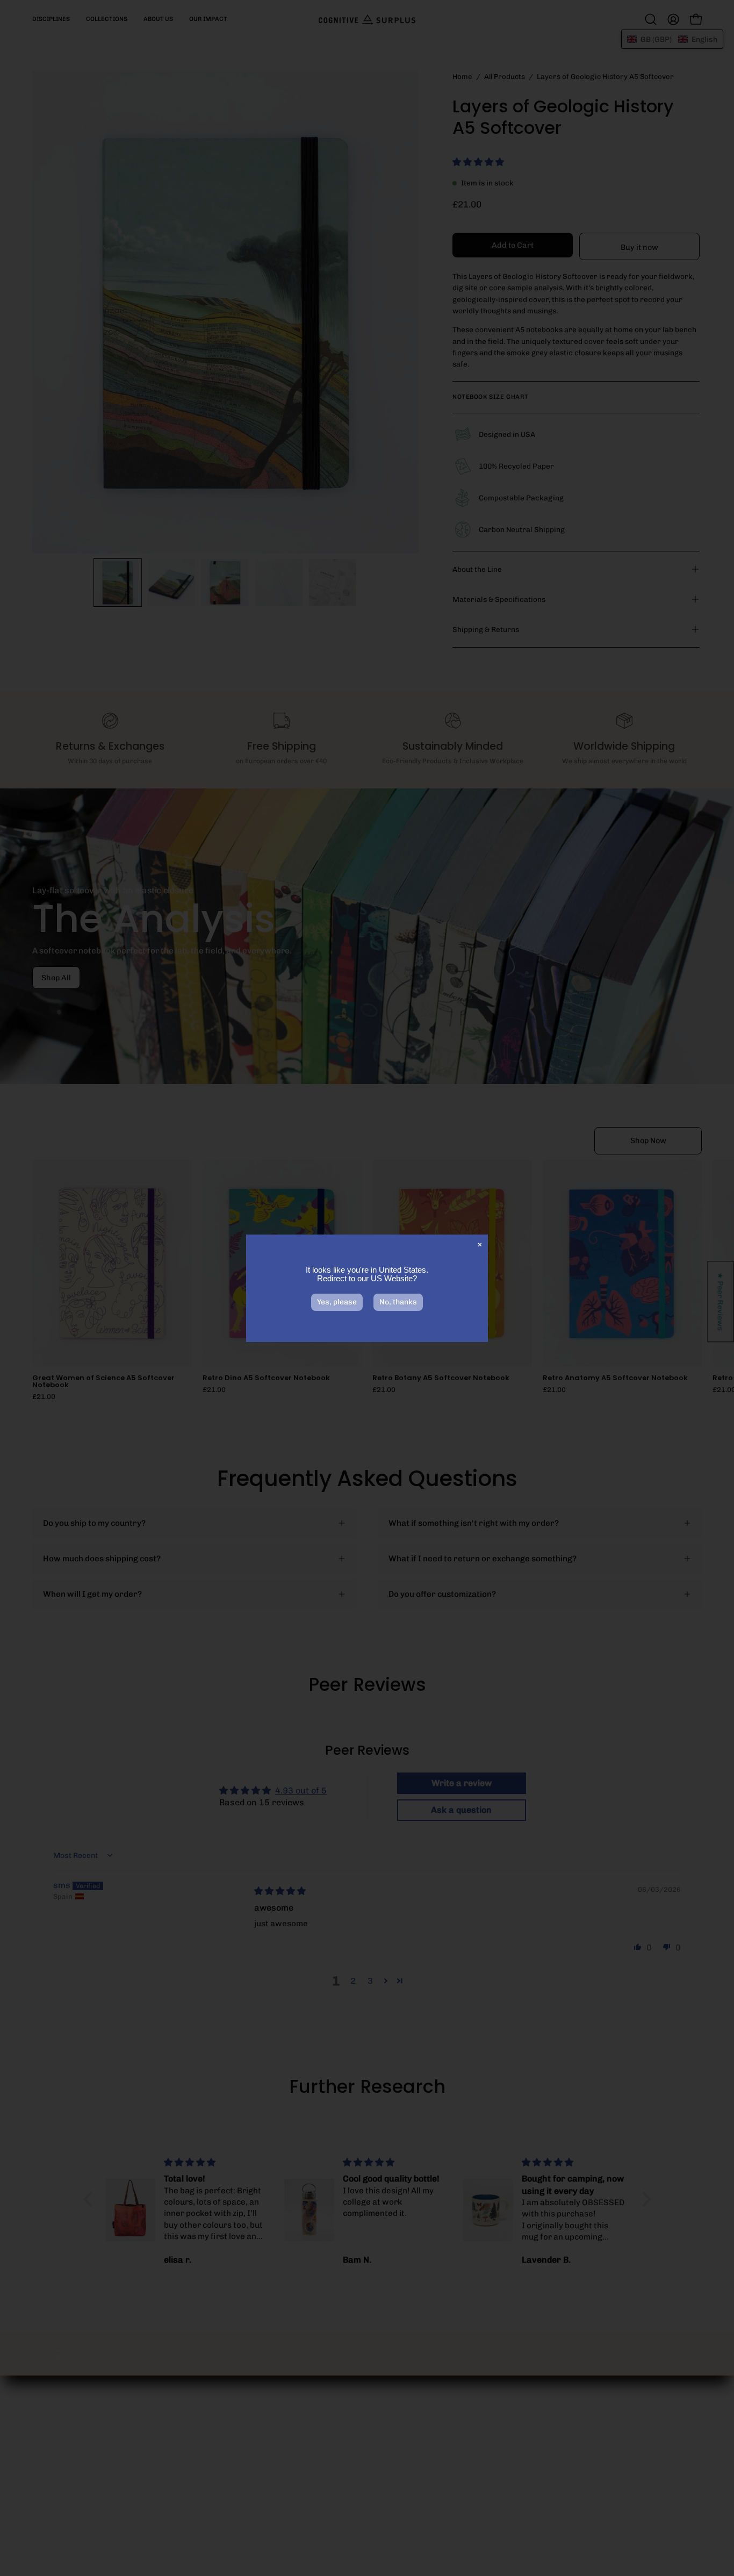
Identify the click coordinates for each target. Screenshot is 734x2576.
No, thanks (398, 1302)
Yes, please (337, 1302)
